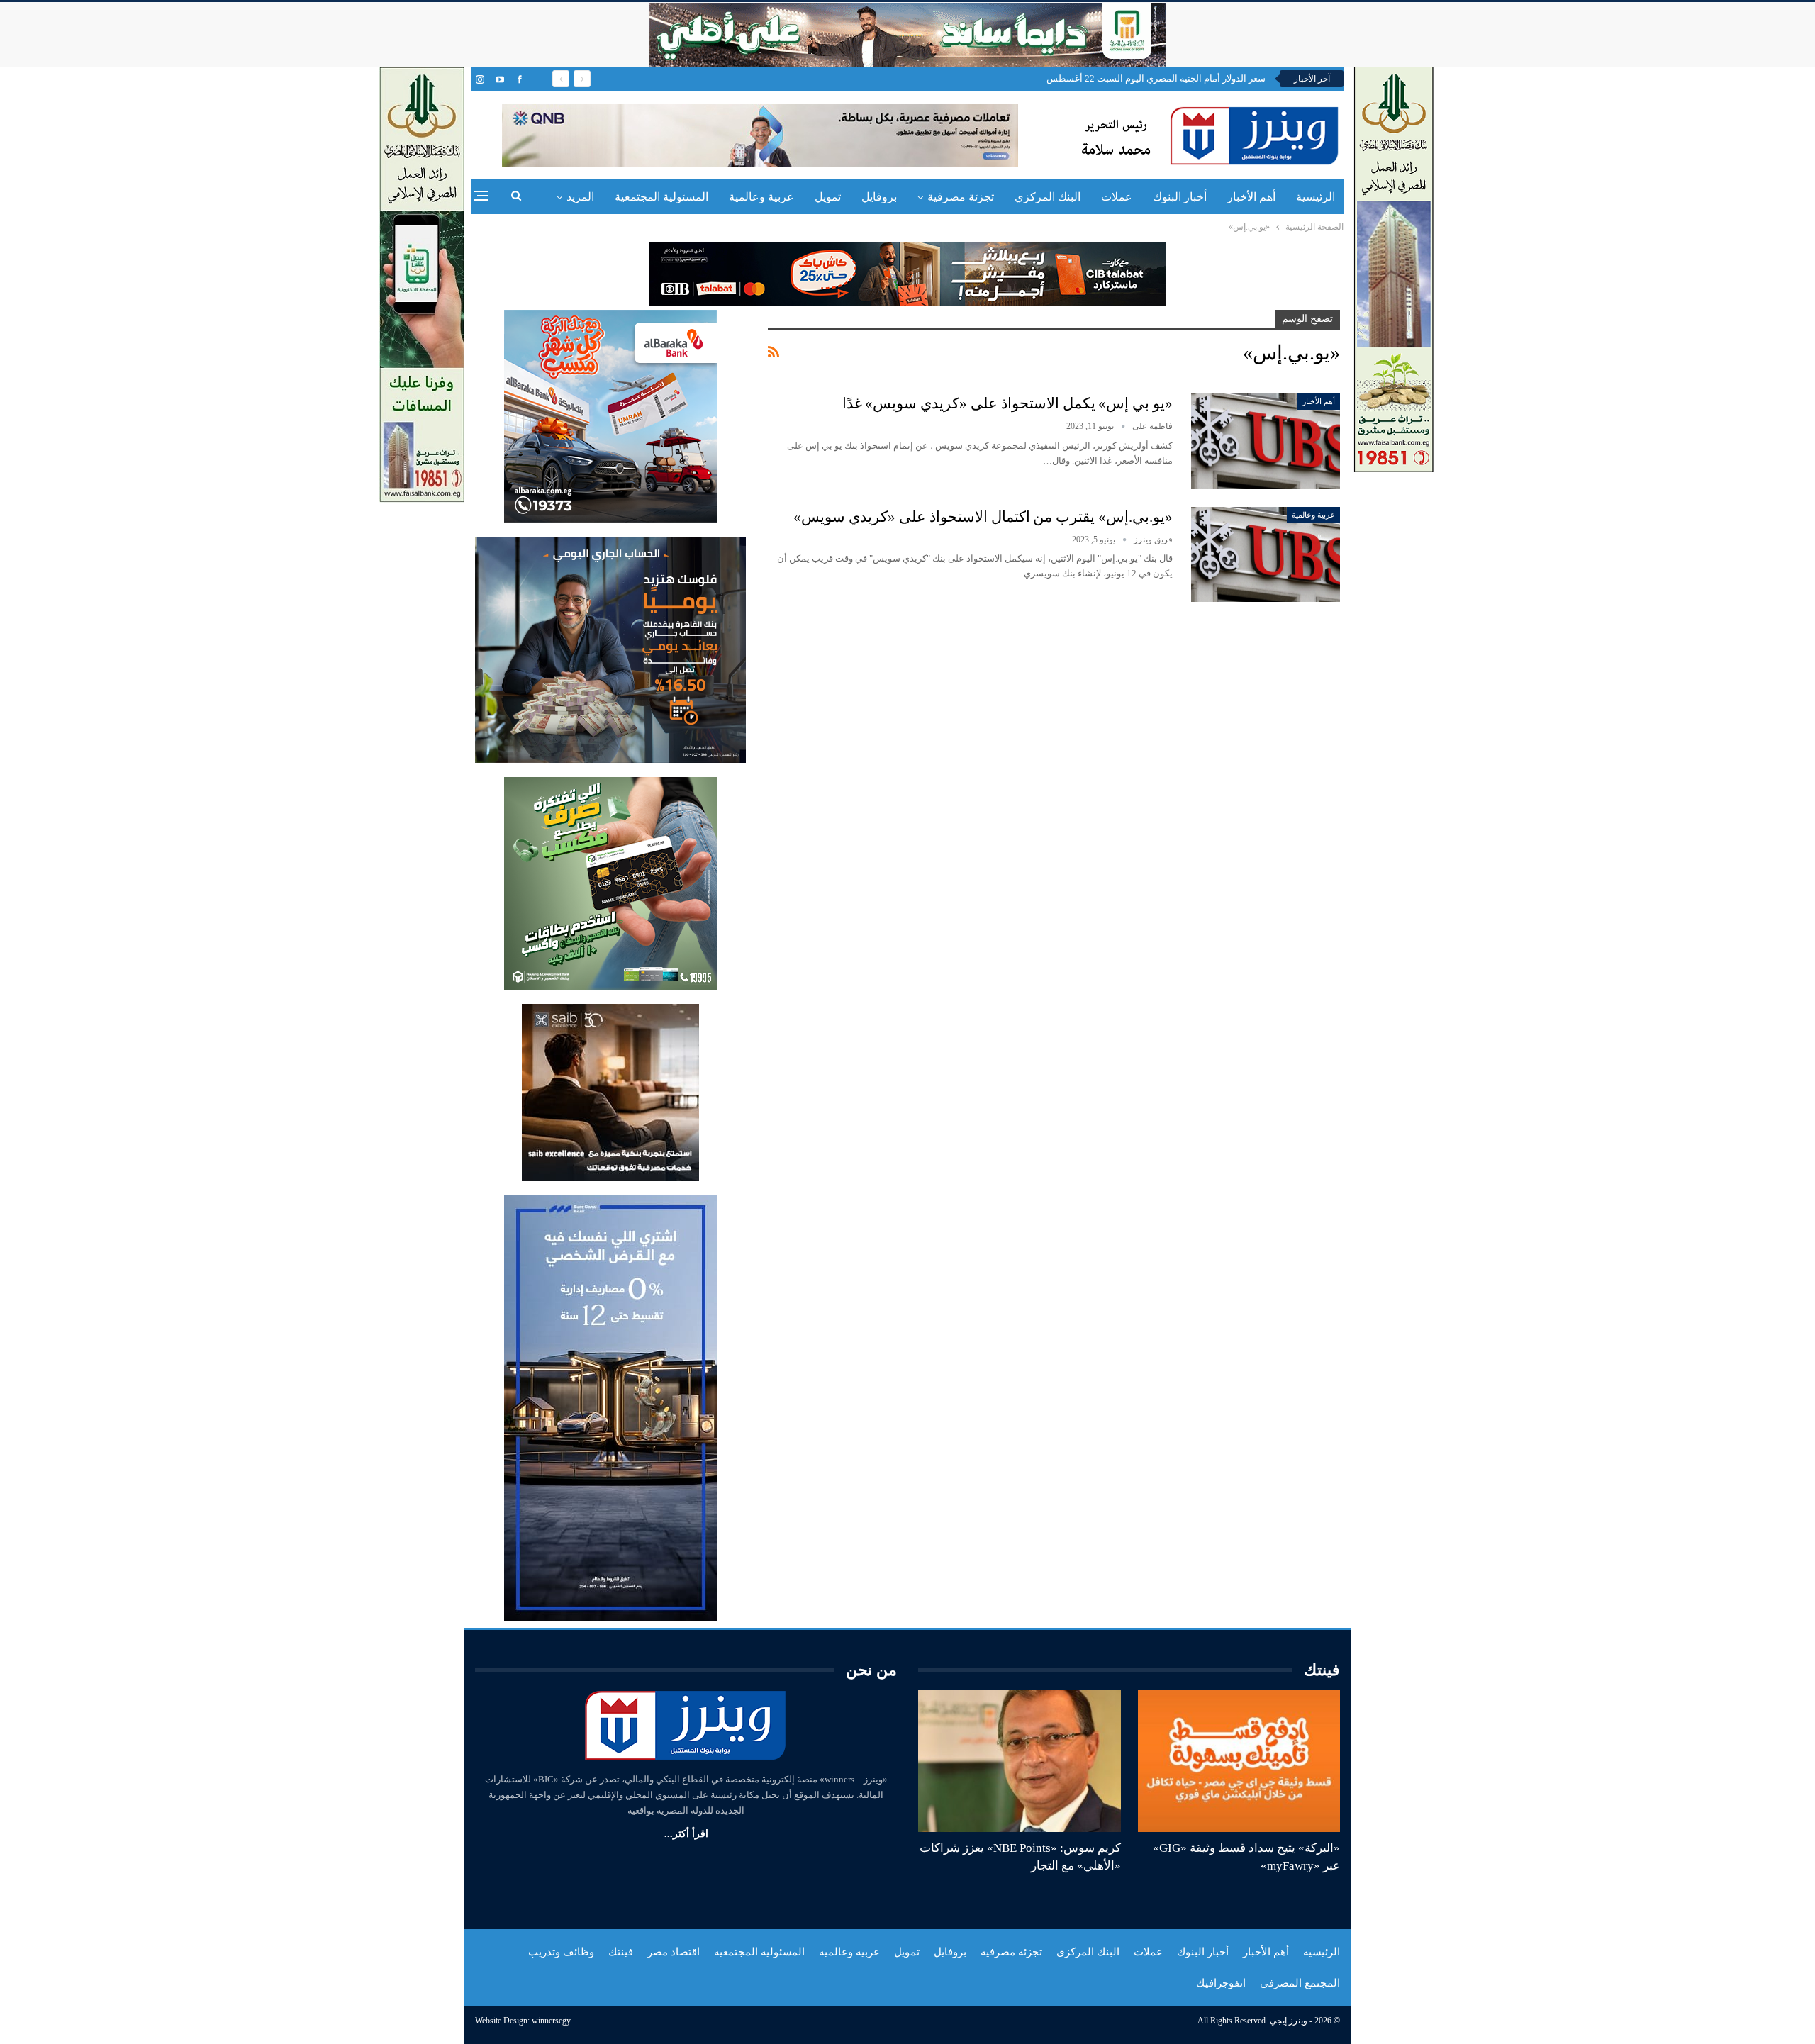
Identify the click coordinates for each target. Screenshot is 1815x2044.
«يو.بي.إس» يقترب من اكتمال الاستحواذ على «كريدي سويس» (983, 517)
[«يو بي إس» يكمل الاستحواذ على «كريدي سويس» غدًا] (1266, 441)
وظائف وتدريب (561, 1952)
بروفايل (879, 197)
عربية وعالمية (761, 197)
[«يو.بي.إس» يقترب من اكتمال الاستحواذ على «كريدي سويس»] (1266, 554)
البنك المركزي (1048, 197)
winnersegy (551, 2021)
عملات (1117, 197)
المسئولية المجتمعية (661, 197)
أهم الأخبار (1251, 197)
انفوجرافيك (1221, 1983)
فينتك (621, 1952)
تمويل (828, 197)
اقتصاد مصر (674, 1952)
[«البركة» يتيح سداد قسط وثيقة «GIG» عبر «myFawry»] (1239, 1761)
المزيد (580, 197)
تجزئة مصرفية (961, 197)
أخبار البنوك (1180, 197)
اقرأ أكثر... (686, 1834)
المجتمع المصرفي (1300, 1983)
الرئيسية (1316, 197)
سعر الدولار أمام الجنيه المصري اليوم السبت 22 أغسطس (1156, 78)
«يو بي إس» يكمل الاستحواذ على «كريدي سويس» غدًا (1007, 403)
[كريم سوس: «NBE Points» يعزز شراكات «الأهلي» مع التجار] (1020, 1761)
